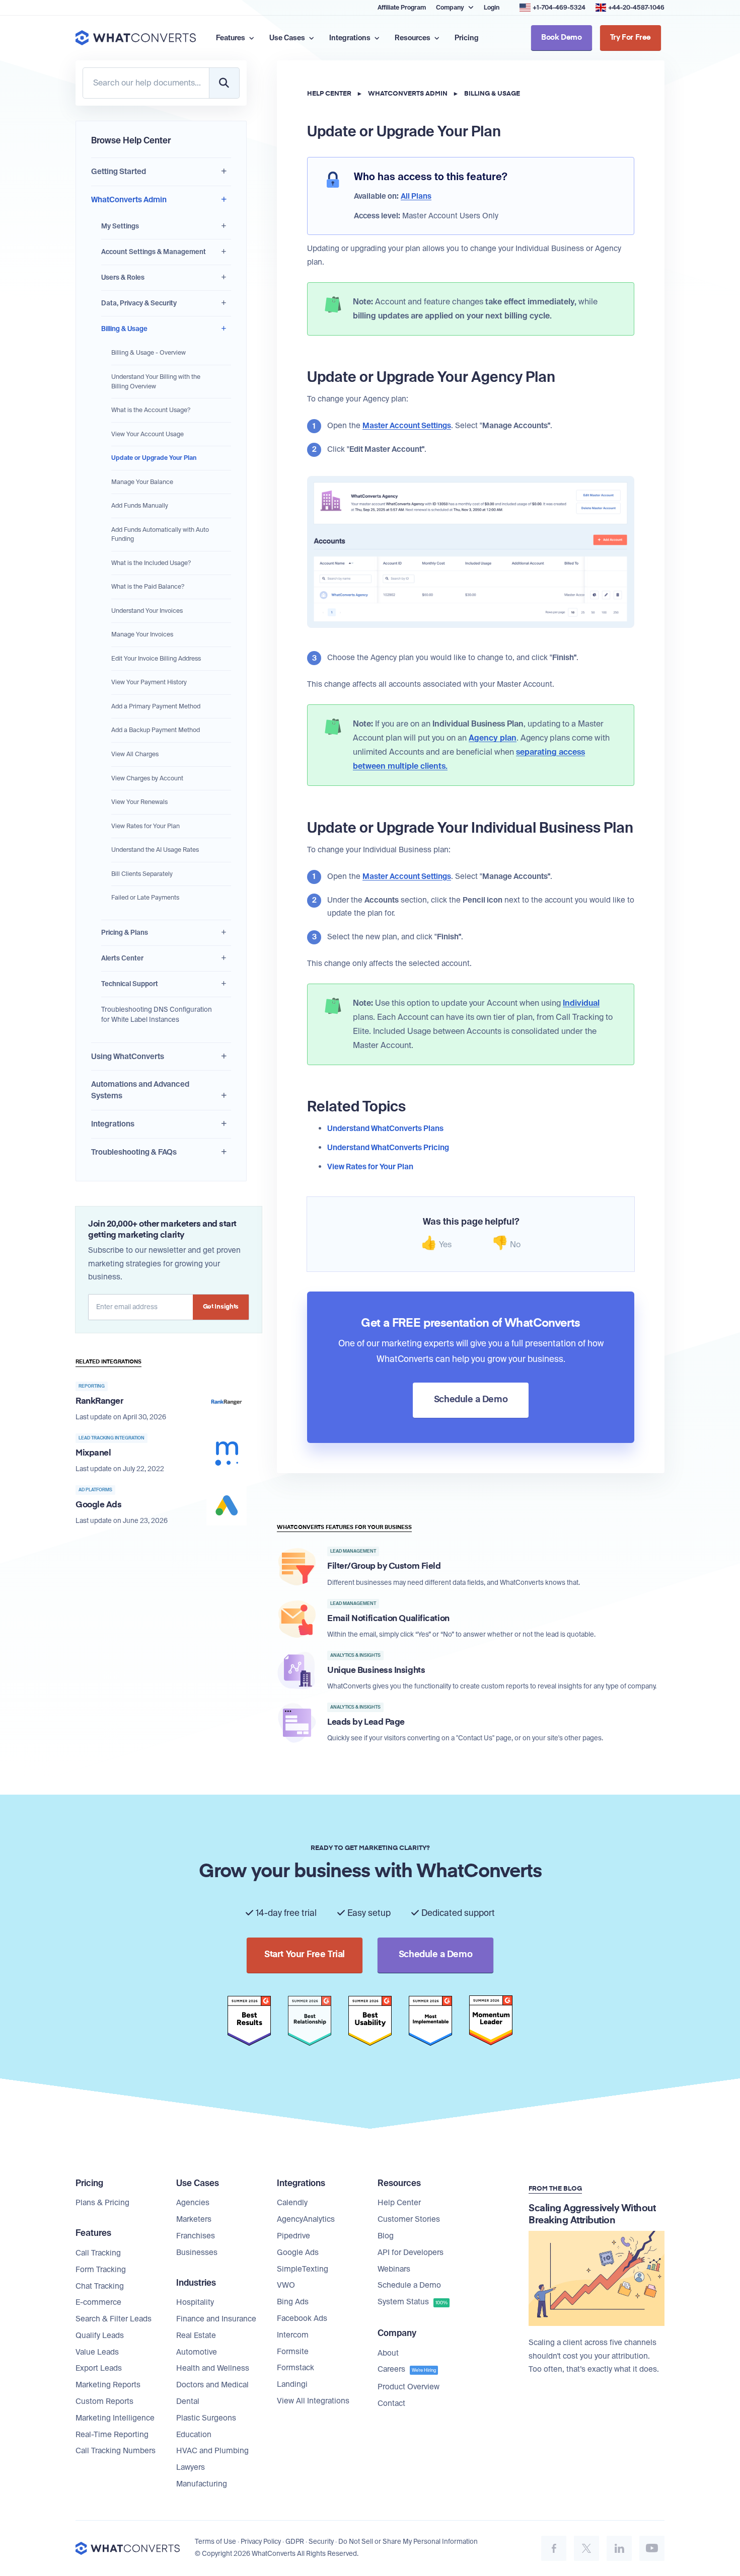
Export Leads (99, 2368)
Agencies (193, 2203)
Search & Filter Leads (114, 2319)
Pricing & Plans (125, 933)
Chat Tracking (100, 2286)
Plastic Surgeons (206, 2418)
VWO (286, 2285)
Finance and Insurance (216, 2319)
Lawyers (191, 2467)
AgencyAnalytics (306, 2219)
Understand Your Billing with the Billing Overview (156, 382)
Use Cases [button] (288, 38)
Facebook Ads (302, 2318)
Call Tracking (98, 2253)
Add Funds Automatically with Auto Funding (160, 535)
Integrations (113, 1124)
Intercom (293, 2335)
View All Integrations (313, 2401)
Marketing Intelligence (115, 2418)
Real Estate (196, 2336)
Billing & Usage (124, 329)
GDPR (295, 2542)
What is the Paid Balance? (148, 587)
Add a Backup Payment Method (156, 730)
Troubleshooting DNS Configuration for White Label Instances (157, 1015)
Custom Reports (104, 2401)
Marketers (194, 2219)
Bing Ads (293, 2302)
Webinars (394, 2269)
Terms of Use (215, 2542)
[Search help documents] (224, 83)
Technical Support (130, 984)
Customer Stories (409, 2219)
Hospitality (195, 2302)
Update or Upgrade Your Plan (154, 458)
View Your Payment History (149, 682)
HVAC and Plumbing (212, 2451)
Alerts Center (122, 958)
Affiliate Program (402, 8)
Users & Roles (123, 277)
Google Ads (298, 2252)
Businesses (197, 2252)
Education (194, 2435)
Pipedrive (293, 2236)
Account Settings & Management (154, 252)
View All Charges (135, 754)
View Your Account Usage (147, 434)
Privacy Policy (261, 2542)
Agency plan (493, 738)
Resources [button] (413, 38)
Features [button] (231, 38)
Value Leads (97, 2352)
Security (321, 2542)
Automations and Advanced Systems (140, 1090)
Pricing (467, 38)
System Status (413, 2302)
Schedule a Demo (409, 2285)
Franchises (196, 2236)
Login (492, 8)
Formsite (293, 2352)
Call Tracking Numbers (116, 2451)
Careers (407, 2369)
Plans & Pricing (102, 2203)
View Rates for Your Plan (145, 826)
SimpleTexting (303, 2269)
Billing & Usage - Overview (149, 353)
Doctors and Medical (212, 2385)
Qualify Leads (100, 2336)
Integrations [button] (351, 38)
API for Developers (411, 2252)
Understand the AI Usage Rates (155, 850)
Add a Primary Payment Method (156, 706)
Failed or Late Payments (145, 898)
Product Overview (409, 2387)
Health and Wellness (213, 2368)
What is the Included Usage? (151, 563)
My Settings (120, 226)
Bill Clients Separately (142, 874)
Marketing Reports (108, 2385)
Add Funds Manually (140, 506)
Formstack (295, 2368)
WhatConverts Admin (129, 200)
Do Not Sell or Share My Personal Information (408, 2542)
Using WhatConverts (128, 1057)
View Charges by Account (147, 778)
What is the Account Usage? (151, 410)
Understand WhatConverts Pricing (388, 1148)
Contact (391, 2403)
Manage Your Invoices (142, 634)
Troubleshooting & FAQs (134, 1152)
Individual (581, 1003)
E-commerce (98, 2302)
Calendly (292, 2203)
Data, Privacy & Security (139, 303)
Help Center (329, 94)
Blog (386, 2236)
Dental (188, 2401)
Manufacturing (202, 2484)
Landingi (292, 2384)
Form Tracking (101, 2270)
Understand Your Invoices (147, 611)
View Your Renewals (139, 802)
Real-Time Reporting (112, 2435)
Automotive (197, 2352)
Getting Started (119, 172)
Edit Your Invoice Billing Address (156, 659)
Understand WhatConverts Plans (385, 1129)
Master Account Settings (407, 426)
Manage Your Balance (142, 482)
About (388, 2353)
